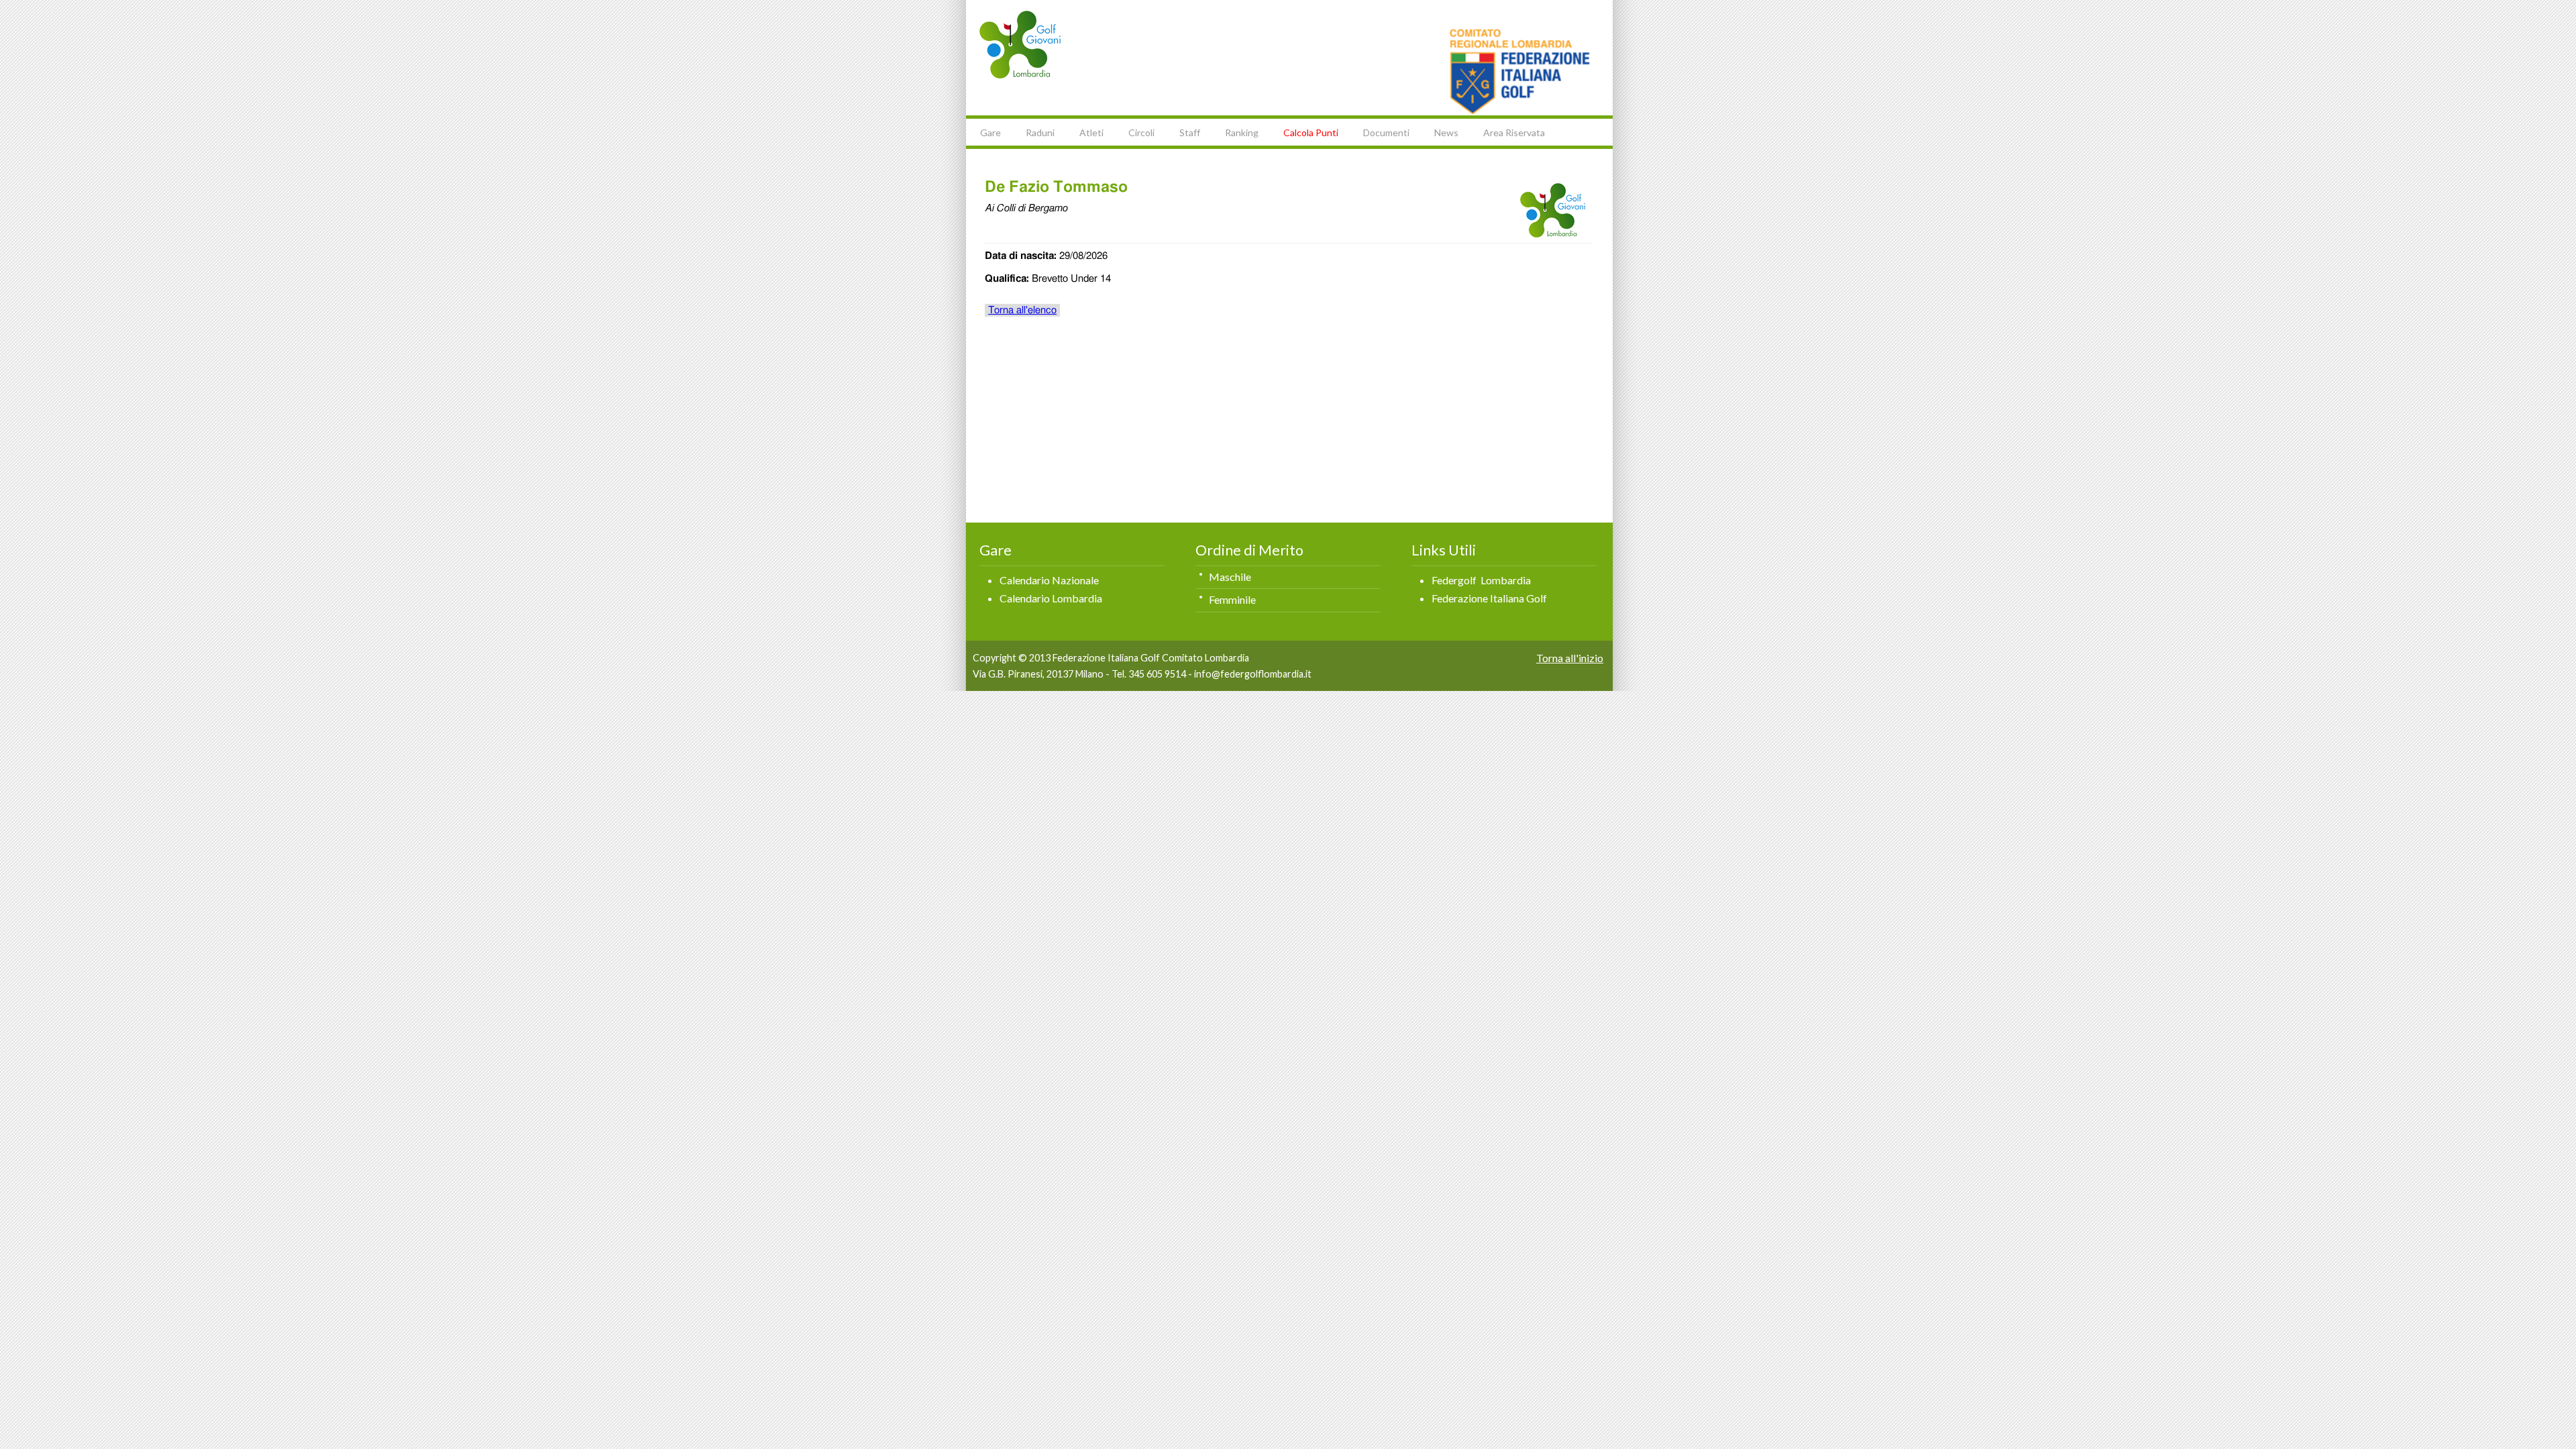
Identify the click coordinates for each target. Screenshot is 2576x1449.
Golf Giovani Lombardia (1020, 45)
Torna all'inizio (1570, 658)
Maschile (1230, 577)
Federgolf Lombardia (1481, 580)
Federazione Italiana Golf (1489, 598)
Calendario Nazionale (1049, 580)
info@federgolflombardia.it (1253, 674)
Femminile (1232, 599)
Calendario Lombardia (1051, 598)
